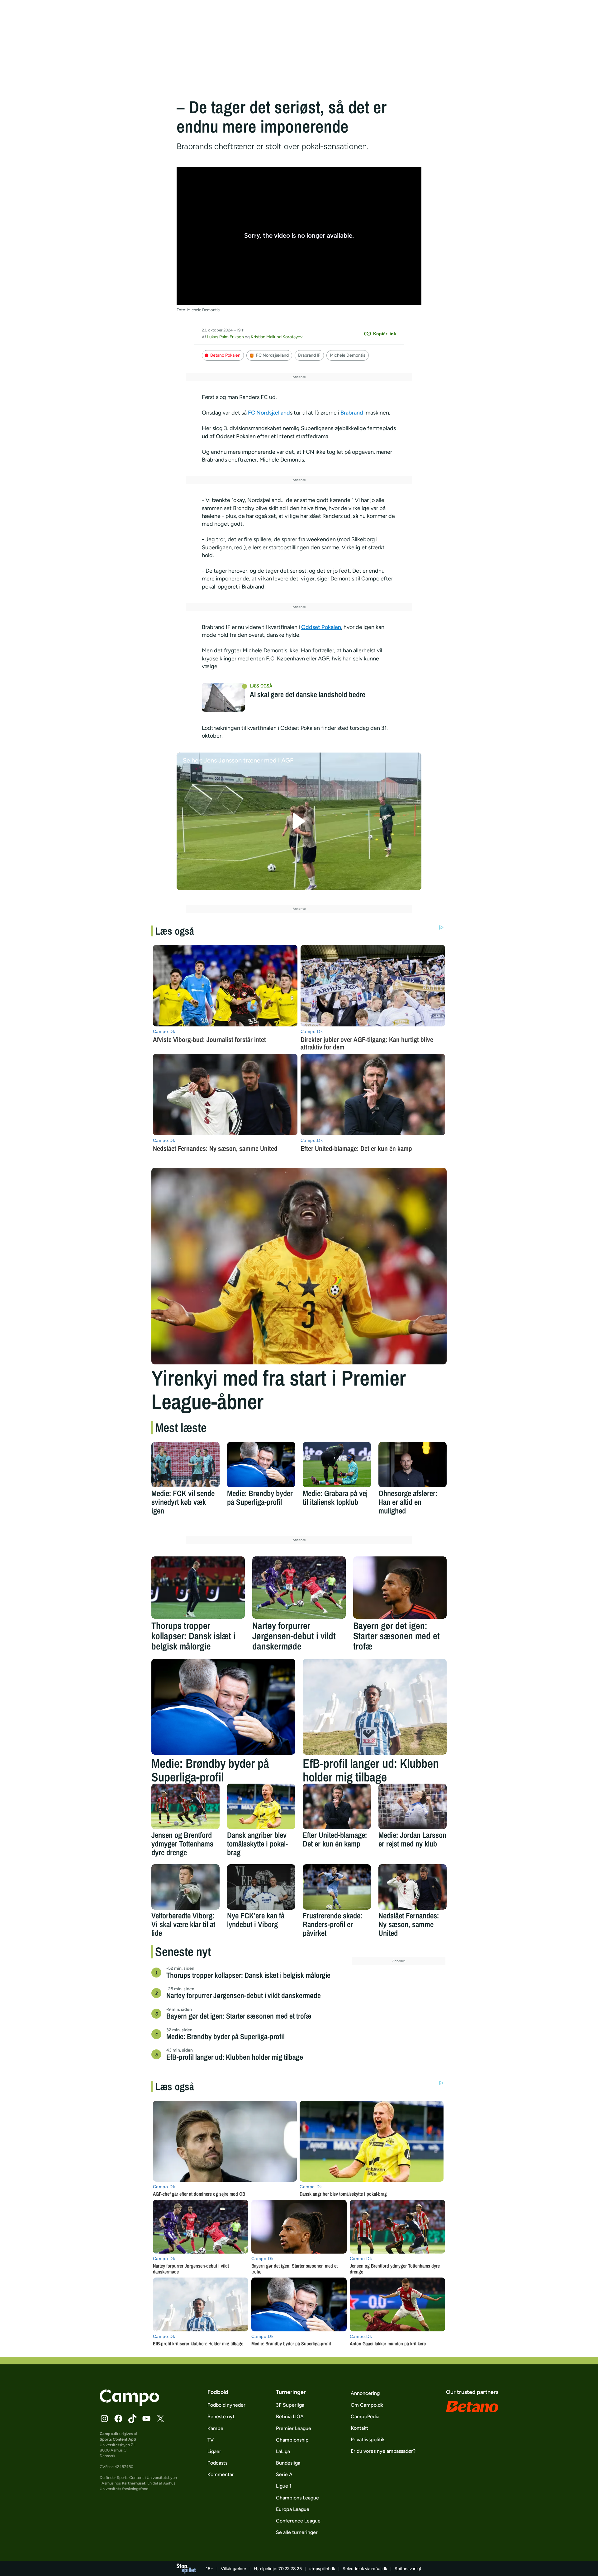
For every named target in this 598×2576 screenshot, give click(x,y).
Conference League (298, 2521)
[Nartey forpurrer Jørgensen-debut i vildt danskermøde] (299, 1588)
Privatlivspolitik (368, 2440)
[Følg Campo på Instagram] (104, 2419)
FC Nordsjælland (272, 355)
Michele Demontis (348, 355)
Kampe (215, 2428)
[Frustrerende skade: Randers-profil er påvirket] (337, 1887)
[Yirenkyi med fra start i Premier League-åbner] (299, 1266)
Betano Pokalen (225, 355)
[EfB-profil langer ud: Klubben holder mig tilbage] (375, 1707)
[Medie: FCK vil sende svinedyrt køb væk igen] (185, 1465)
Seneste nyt (221, 2416)
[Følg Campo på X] (160, 2419)
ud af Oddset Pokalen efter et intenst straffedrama (265, 436)
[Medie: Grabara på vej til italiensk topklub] (337, 1465)
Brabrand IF (309, 355)
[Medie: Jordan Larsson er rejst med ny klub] (413, 1806)
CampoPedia (365, 2416)
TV (211, 2440)
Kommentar (221, 2474)
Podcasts (217, 2463)
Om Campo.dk (367, 2405)
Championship (292, 2440)
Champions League (297, 2498)
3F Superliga (290, 2405)
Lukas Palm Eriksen (225, 337)
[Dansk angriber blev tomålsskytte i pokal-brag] (261, 1806)
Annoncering (365, 2393)
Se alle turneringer (297, 2532)
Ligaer (214, 2451)
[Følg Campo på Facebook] (118, 2419)
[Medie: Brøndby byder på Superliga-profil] (261, 1465)
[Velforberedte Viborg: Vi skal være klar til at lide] (185, 1887)
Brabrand (352, 413)
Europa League (293, 2509)
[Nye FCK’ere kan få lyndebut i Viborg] (261, 1887)
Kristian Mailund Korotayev (277, 337)
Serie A (284, 2474)
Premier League (294, 2428)
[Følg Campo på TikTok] (132, 2419)
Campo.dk (109, 2434)
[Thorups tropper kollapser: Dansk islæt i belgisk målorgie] (198, 1588)
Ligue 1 (284, 2486)
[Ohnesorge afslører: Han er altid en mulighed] (413, 1465)
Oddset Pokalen (321, 627)
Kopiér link (385, 334)
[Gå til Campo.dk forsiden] (129, 2404)
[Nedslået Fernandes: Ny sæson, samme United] (413, 1887)
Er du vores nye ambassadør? (383, 2451)
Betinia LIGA (290, 2416)
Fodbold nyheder (226, 2405)
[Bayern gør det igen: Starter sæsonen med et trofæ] (400, 1588)
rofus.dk (379, 2569)
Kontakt (359, 2428)
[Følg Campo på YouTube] (146, 2419)
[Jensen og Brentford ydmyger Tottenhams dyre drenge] (185, 1806)
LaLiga (283, 2451)
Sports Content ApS (118, 2439)
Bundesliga (288, 2463)
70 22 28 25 (290, 2569)
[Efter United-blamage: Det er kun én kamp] (337, 1806)
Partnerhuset (134, 2483)
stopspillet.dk (322, 2569)
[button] (299, 821)
